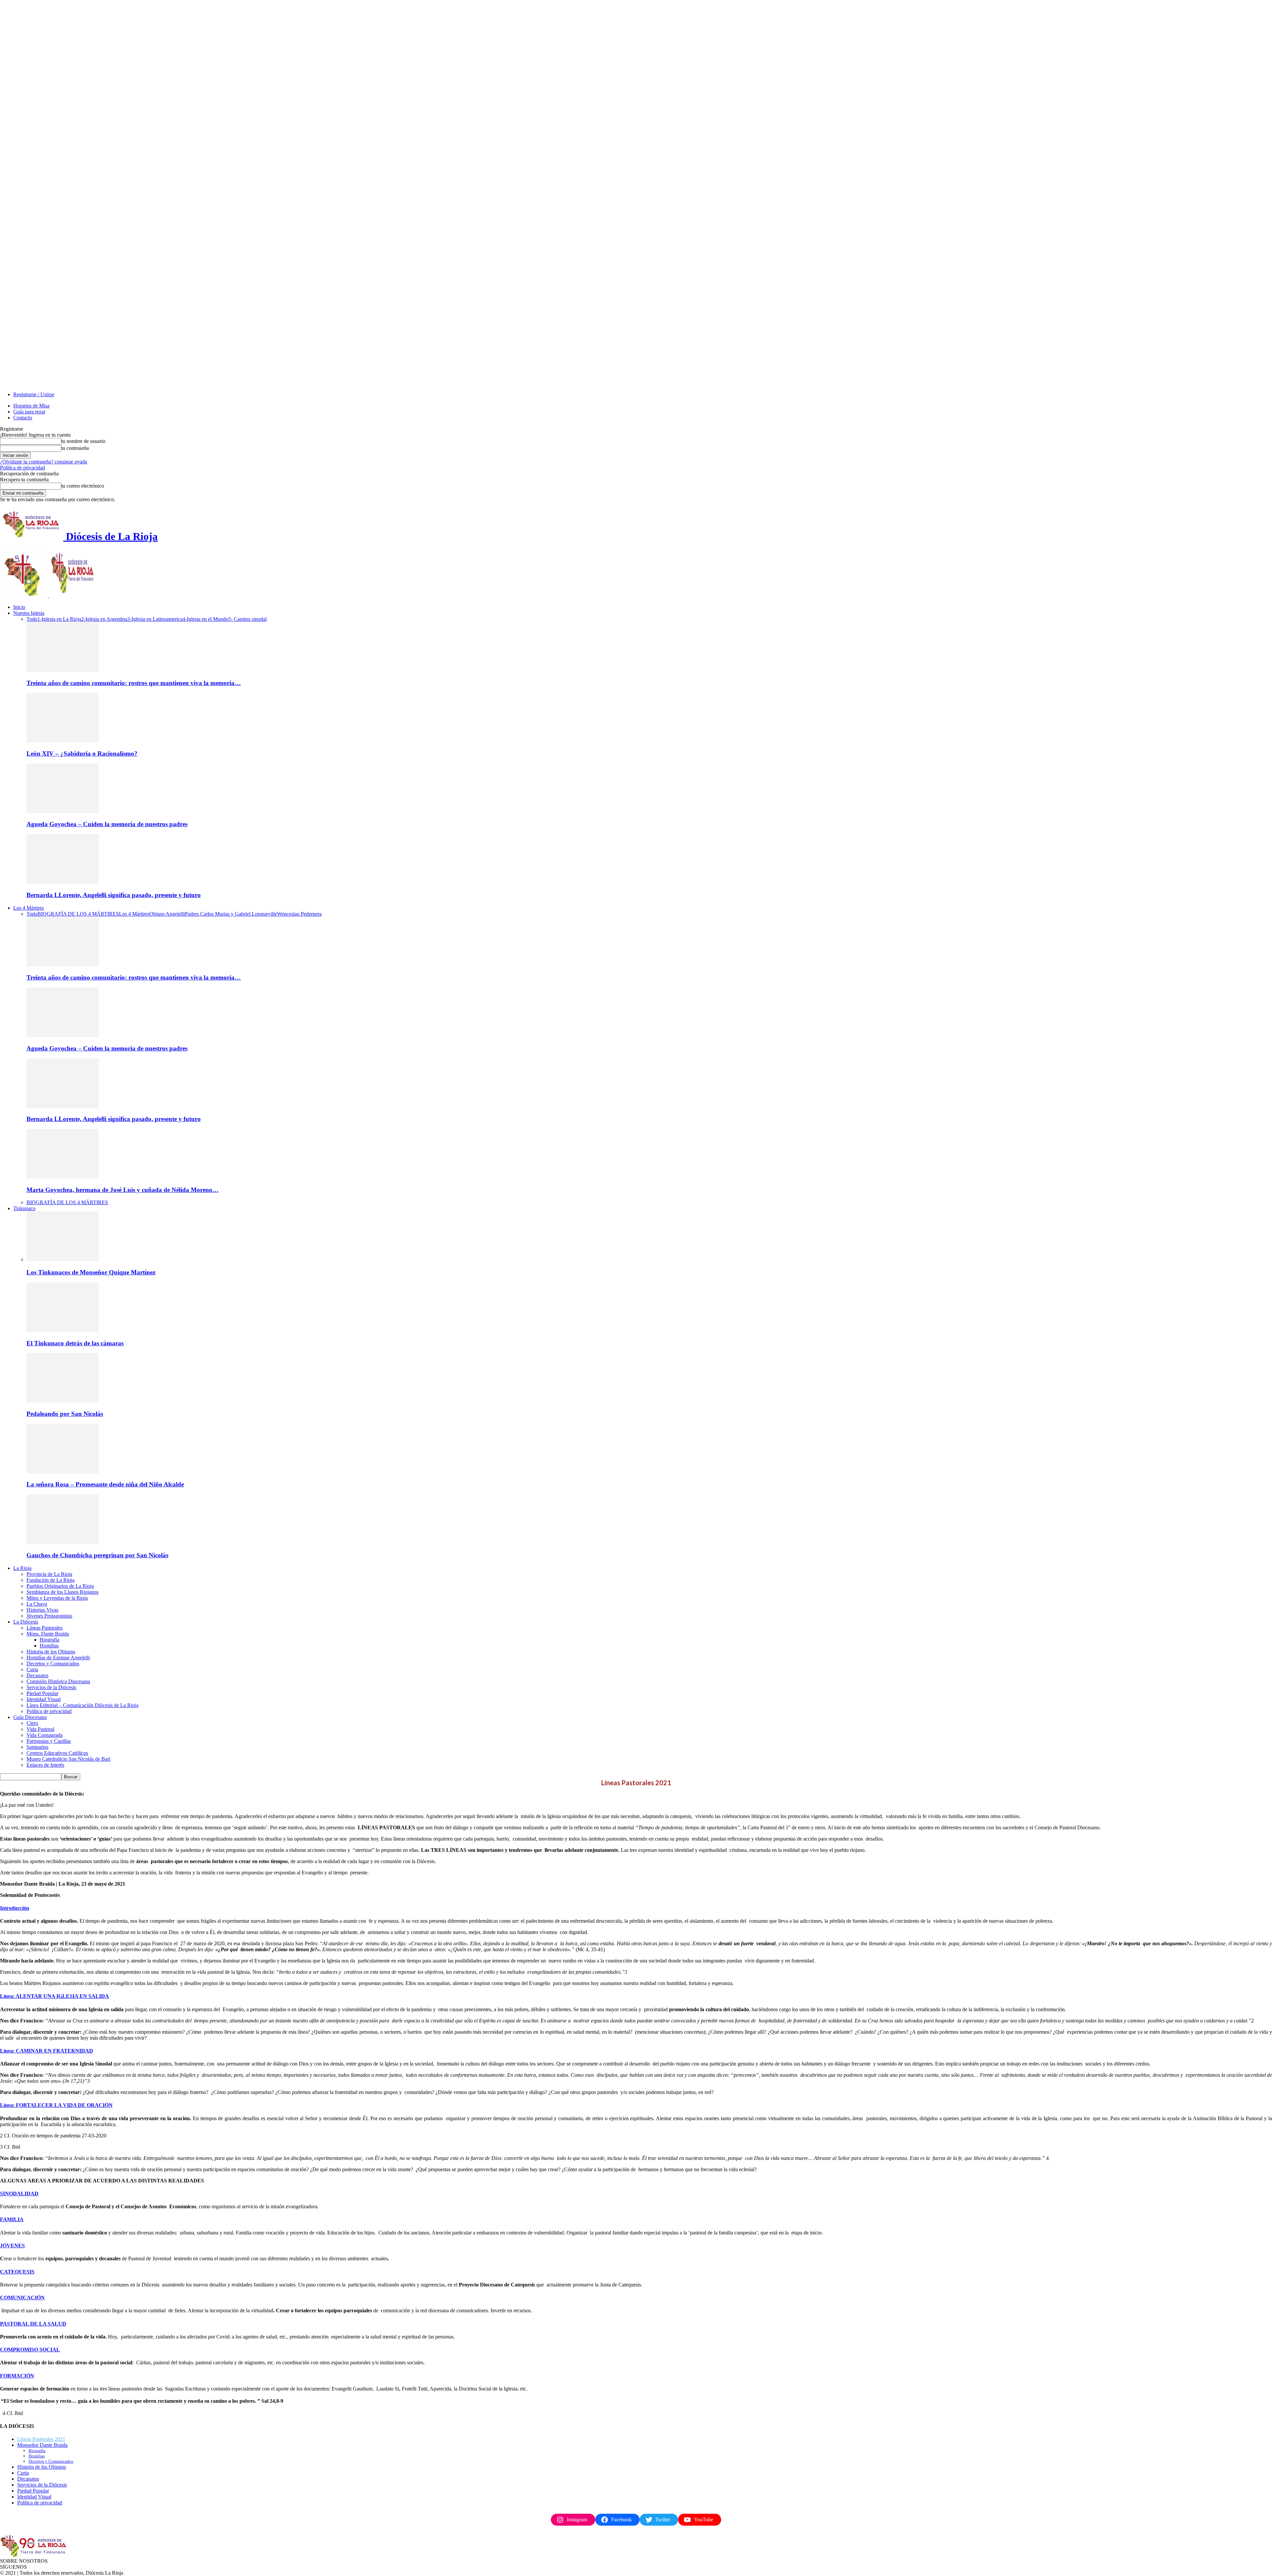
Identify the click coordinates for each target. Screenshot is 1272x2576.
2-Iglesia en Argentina (104, 619)
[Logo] (25, 596)
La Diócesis (26, 1622)
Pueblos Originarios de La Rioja (60, 1586)
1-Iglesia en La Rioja (59, 619)
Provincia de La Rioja (49, 1574)
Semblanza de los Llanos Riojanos (62, 1592)
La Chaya (37, 1604)
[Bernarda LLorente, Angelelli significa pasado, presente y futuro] (63, 882)
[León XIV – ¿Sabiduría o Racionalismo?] (63, 741)
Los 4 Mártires (28, 908)
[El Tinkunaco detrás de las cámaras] (63, 1330)
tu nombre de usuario (83, 441)
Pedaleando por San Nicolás (65, 1414)
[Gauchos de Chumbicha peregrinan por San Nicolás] (63, 1542)
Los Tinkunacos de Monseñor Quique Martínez (91, 1272)
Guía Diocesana (30, 1717)
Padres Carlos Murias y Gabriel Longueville (231, 914)
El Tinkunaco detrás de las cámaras (75, 1343)
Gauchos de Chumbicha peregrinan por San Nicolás (97, 1555)
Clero (32, 1723)
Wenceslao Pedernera (299, 914)
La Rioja (22, 1568)
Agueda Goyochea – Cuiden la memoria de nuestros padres (107, 824)
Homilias (49, 1646)
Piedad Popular (42, 1693)
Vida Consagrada (45, 1735)
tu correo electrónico (83, 486)
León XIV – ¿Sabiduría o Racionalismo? (82, 753)
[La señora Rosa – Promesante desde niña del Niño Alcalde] (63, 1472)
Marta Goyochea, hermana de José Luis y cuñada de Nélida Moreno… (123, 1190)
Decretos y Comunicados (53, 1664)
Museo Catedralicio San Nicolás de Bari (68, 1759)
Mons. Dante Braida (48, 1634)
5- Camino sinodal (247, 619)
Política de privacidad (23, 468)
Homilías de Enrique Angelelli (58, 1658)
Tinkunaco (24, 1208)
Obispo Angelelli (167, 914)
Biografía (50, 1640)
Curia (32, 1669)
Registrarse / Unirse (34, 394)
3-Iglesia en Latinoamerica (155, 619)
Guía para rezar (29, 412)
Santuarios (37, 1747)
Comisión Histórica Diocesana (58, 1681)
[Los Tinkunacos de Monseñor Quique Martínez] (63, 1259)
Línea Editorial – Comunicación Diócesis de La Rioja (82, 1705)
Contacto (23, 418)
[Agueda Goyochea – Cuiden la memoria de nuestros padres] (63, 811)
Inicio (19, 607)
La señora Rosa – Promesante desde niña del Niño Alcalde (105, 1484)
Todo (32, 619)
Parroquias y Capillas (49, 1741)
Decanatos (37, 1675)
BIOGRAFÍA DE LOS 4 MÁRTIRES (78, 914)
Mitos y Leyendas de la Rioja (57, 1598)
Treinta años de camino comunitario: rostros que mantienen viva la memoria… (134, 683)
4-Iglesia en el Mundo (205, 619)
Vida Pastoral (40, 1729)
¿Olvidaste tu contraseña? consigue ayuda (44, 462)
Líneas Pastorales (45, 1628)
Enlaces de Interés (45, 1765)
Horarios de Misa (31, 406)
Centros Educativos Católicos (57, 1753)
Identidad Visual (44, 1699)
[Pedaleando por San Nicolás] (63, 1401)
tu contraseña (75, 448)
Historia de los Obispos (51, 1652)
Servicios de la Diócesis (51, 1687)
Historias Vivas (42, 1610)
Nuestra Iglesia (29, 613)
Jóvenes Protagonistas (49, 1616)
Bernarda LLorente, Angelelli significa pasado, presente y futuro (114, 895)
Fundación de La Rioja (51, 1580)
